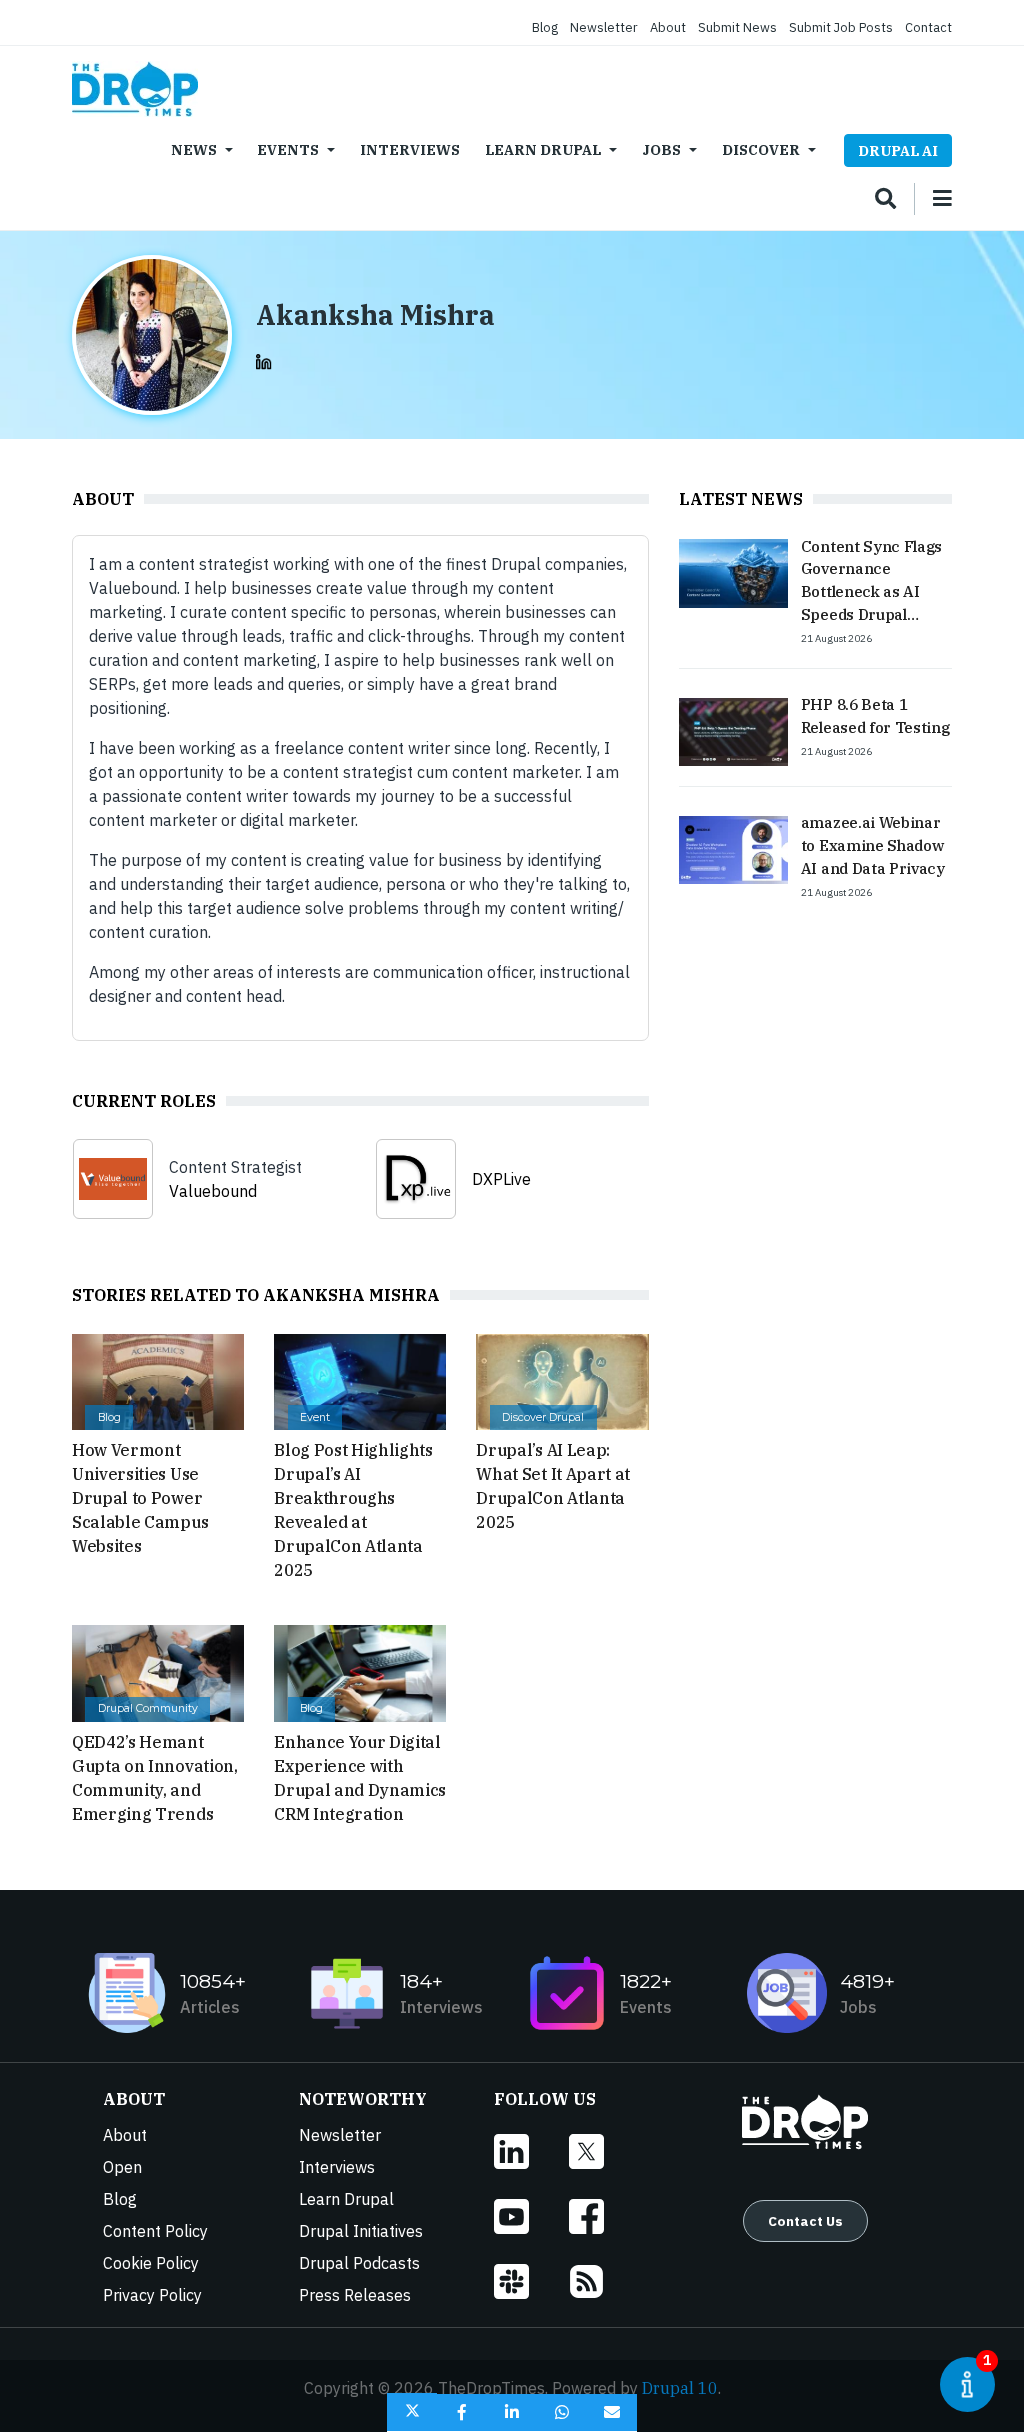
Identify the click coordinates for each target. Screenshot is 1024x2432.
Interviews (410, 149)
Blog (545, 27)
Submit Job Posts (841, 27)
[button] (412, 2412)
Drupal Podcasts (359, 2263)
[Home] (135, 89)
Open (122, 2167)
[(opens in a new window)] (264, 360)
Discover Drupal (543, 1417)
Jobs (661, 149)
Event (315, 1417)
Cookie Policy (151, 2263)
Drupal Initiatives (361, 2231)
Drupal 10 (680, 2388)
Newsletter (604, 27)
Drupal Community (148, 1708)
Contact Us (805, 2221)
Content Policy (155, 2231)
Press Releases (355, 2295)
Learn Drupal (543, 149)
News (194, 149)
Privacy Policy (152, 2295)
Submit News (737, 27)
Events (288, 149)
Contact (928, 27)
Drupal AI (898, 150)
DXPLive (501, 1179)
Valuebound (213, 1191)
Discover (761, 149)
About (668, 27)
